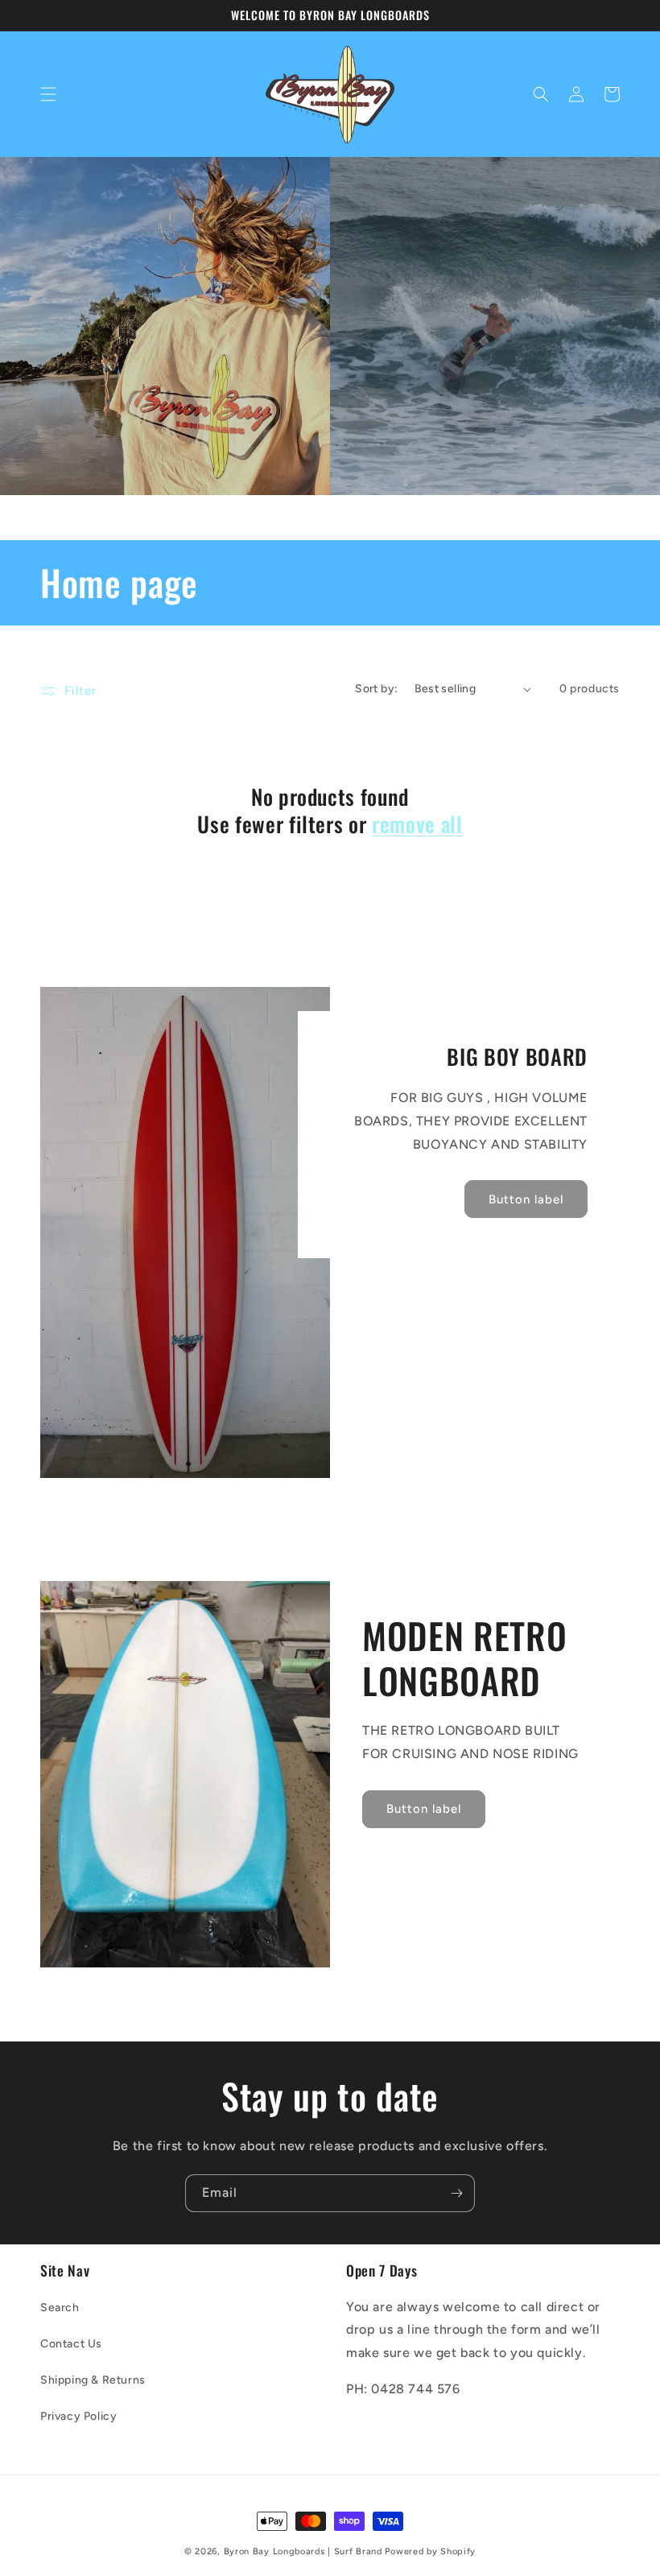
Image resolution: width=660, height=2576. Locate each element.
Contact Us (71, 2344)
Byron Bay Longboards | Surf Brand (303, 2551)
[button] (48, 94)
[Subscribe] (456, 2193)
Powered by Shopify (430, 2551)
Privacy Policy (78, 2416)
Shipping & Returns (93, 2380)
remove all (417, 824)
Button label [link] (526, 1199)
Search (60, 2308)
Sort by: (376, 689)
